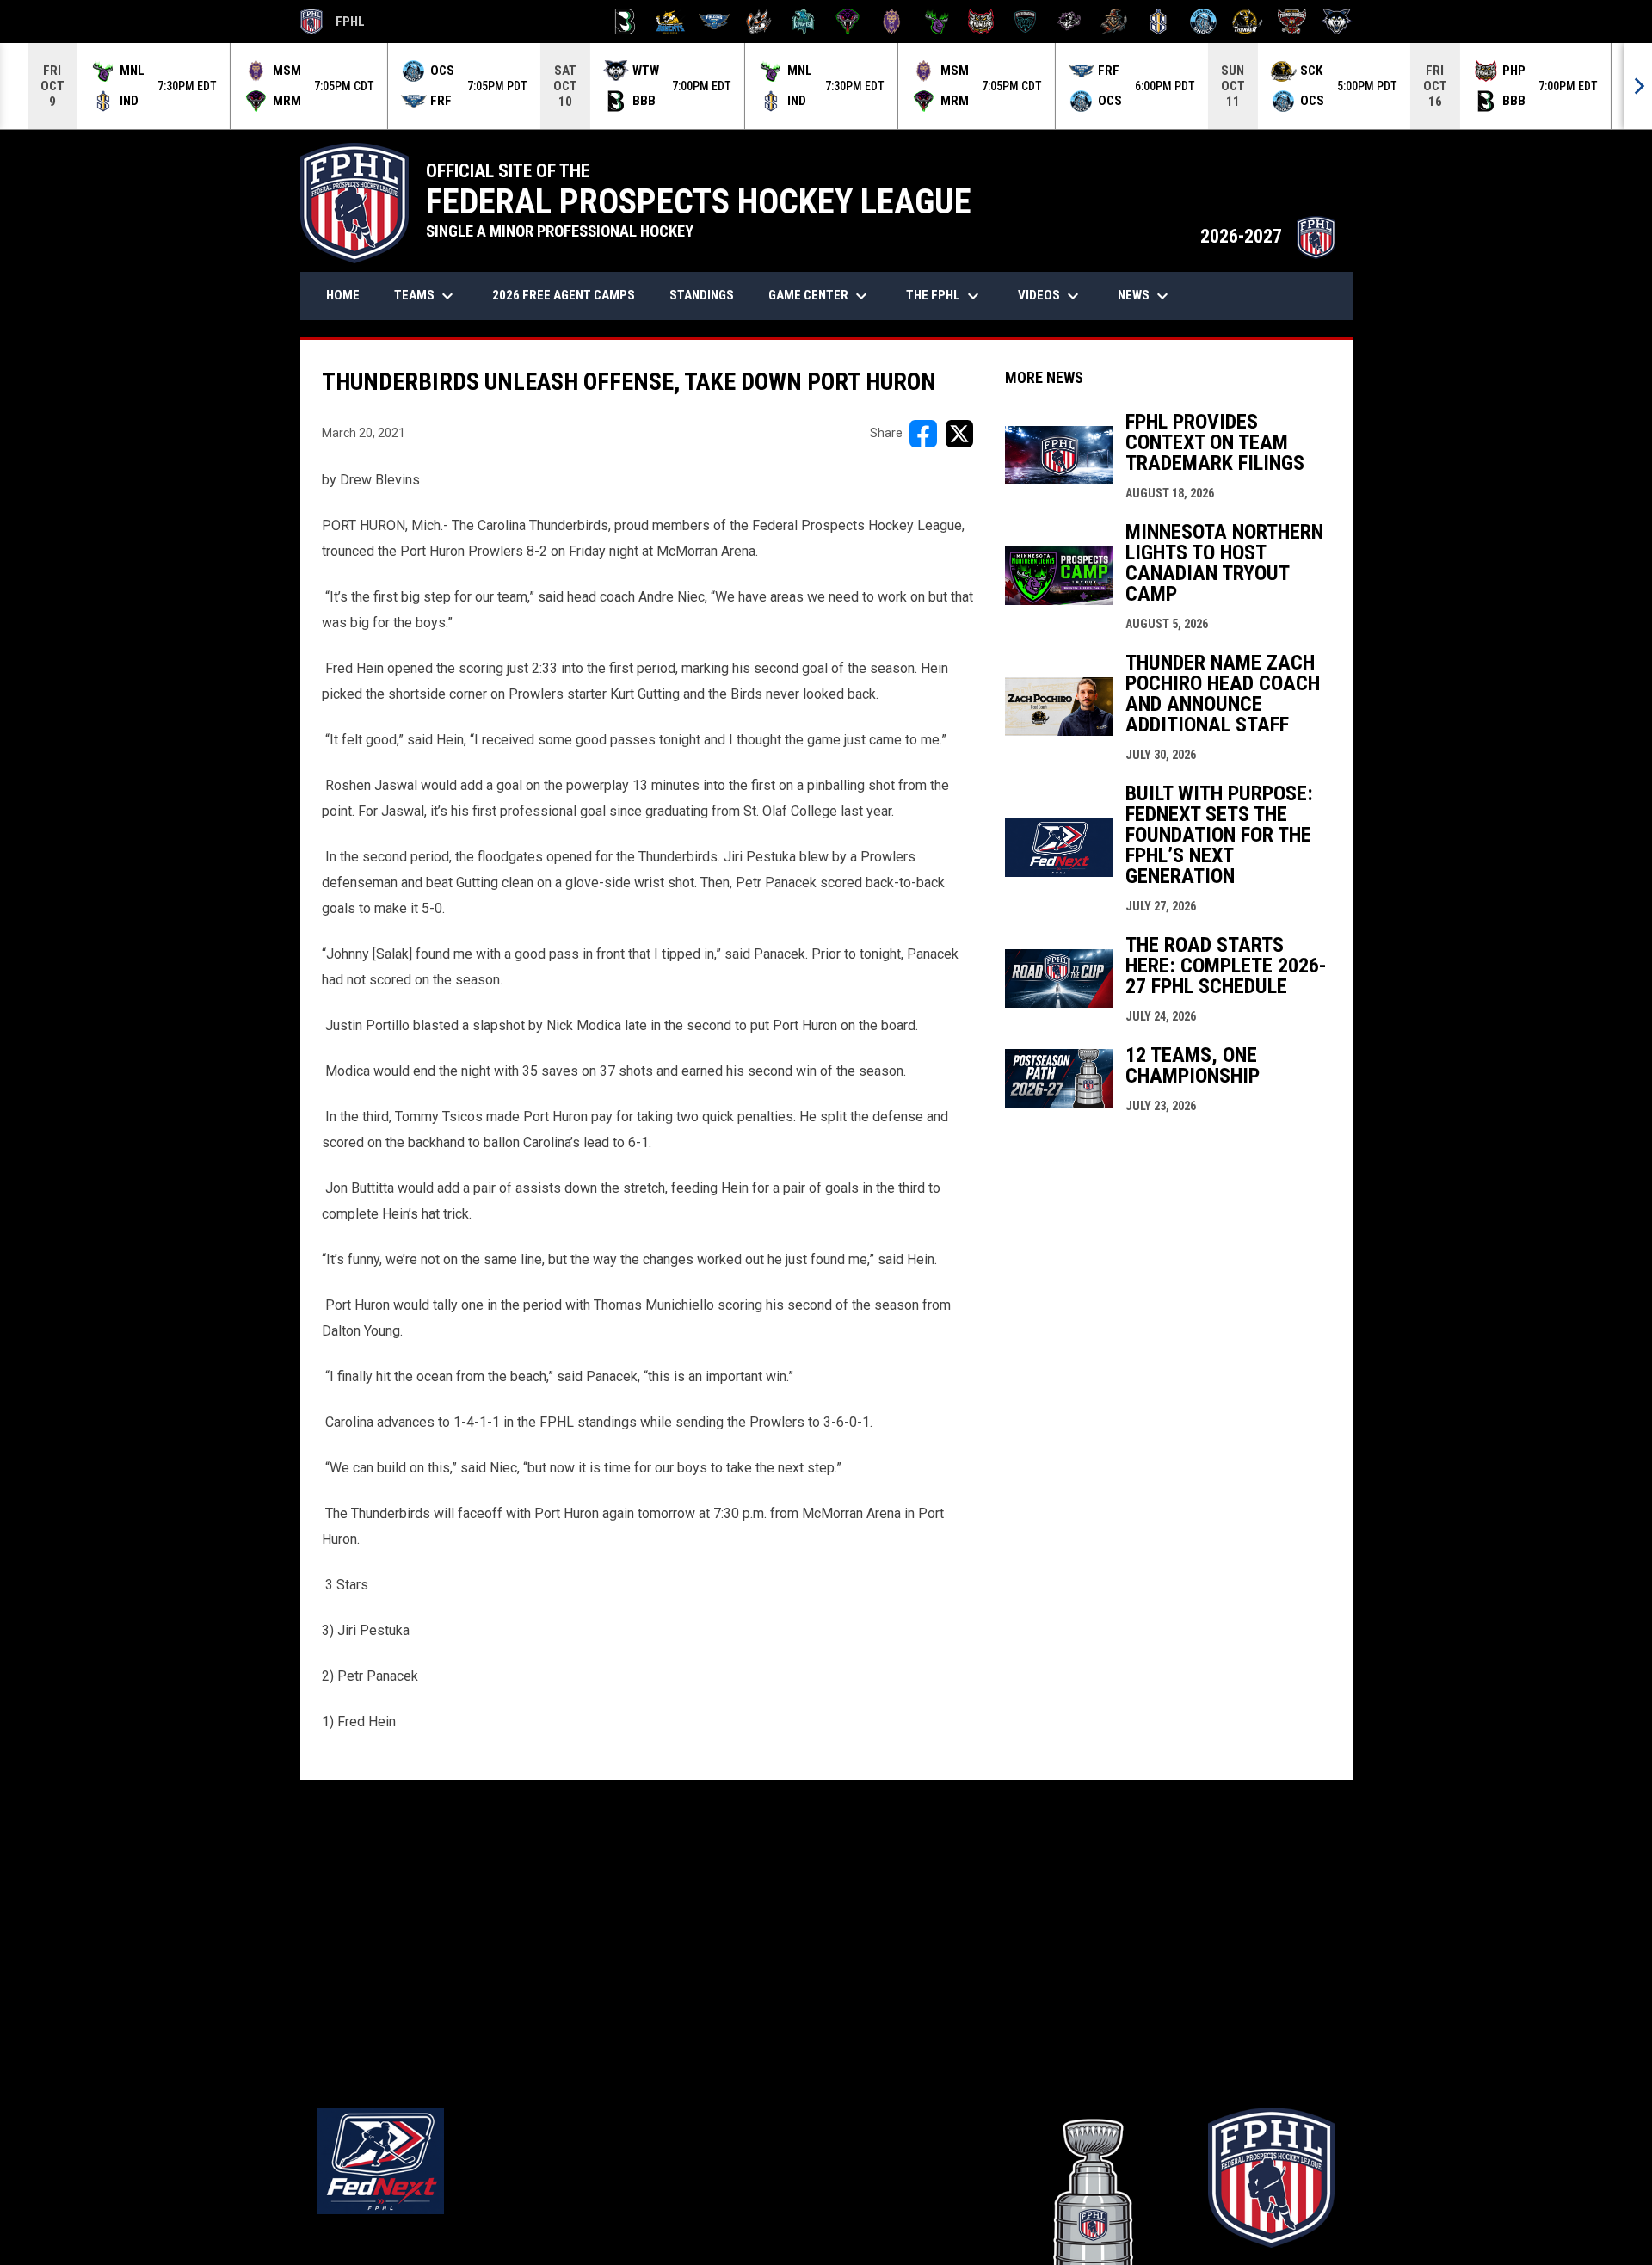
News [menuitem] (1145, 296)
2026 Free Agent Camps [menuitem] (564, 295)
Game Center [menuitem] (820, 296)
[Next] (1638, 86)
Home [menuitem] (343, 295)
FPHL (333, 24)
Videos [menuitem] (1051, 296)
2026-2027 (1268, 236)
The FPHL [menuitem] (945, 296)
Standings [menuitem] (702, 295)
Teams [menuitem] (426, 296)
